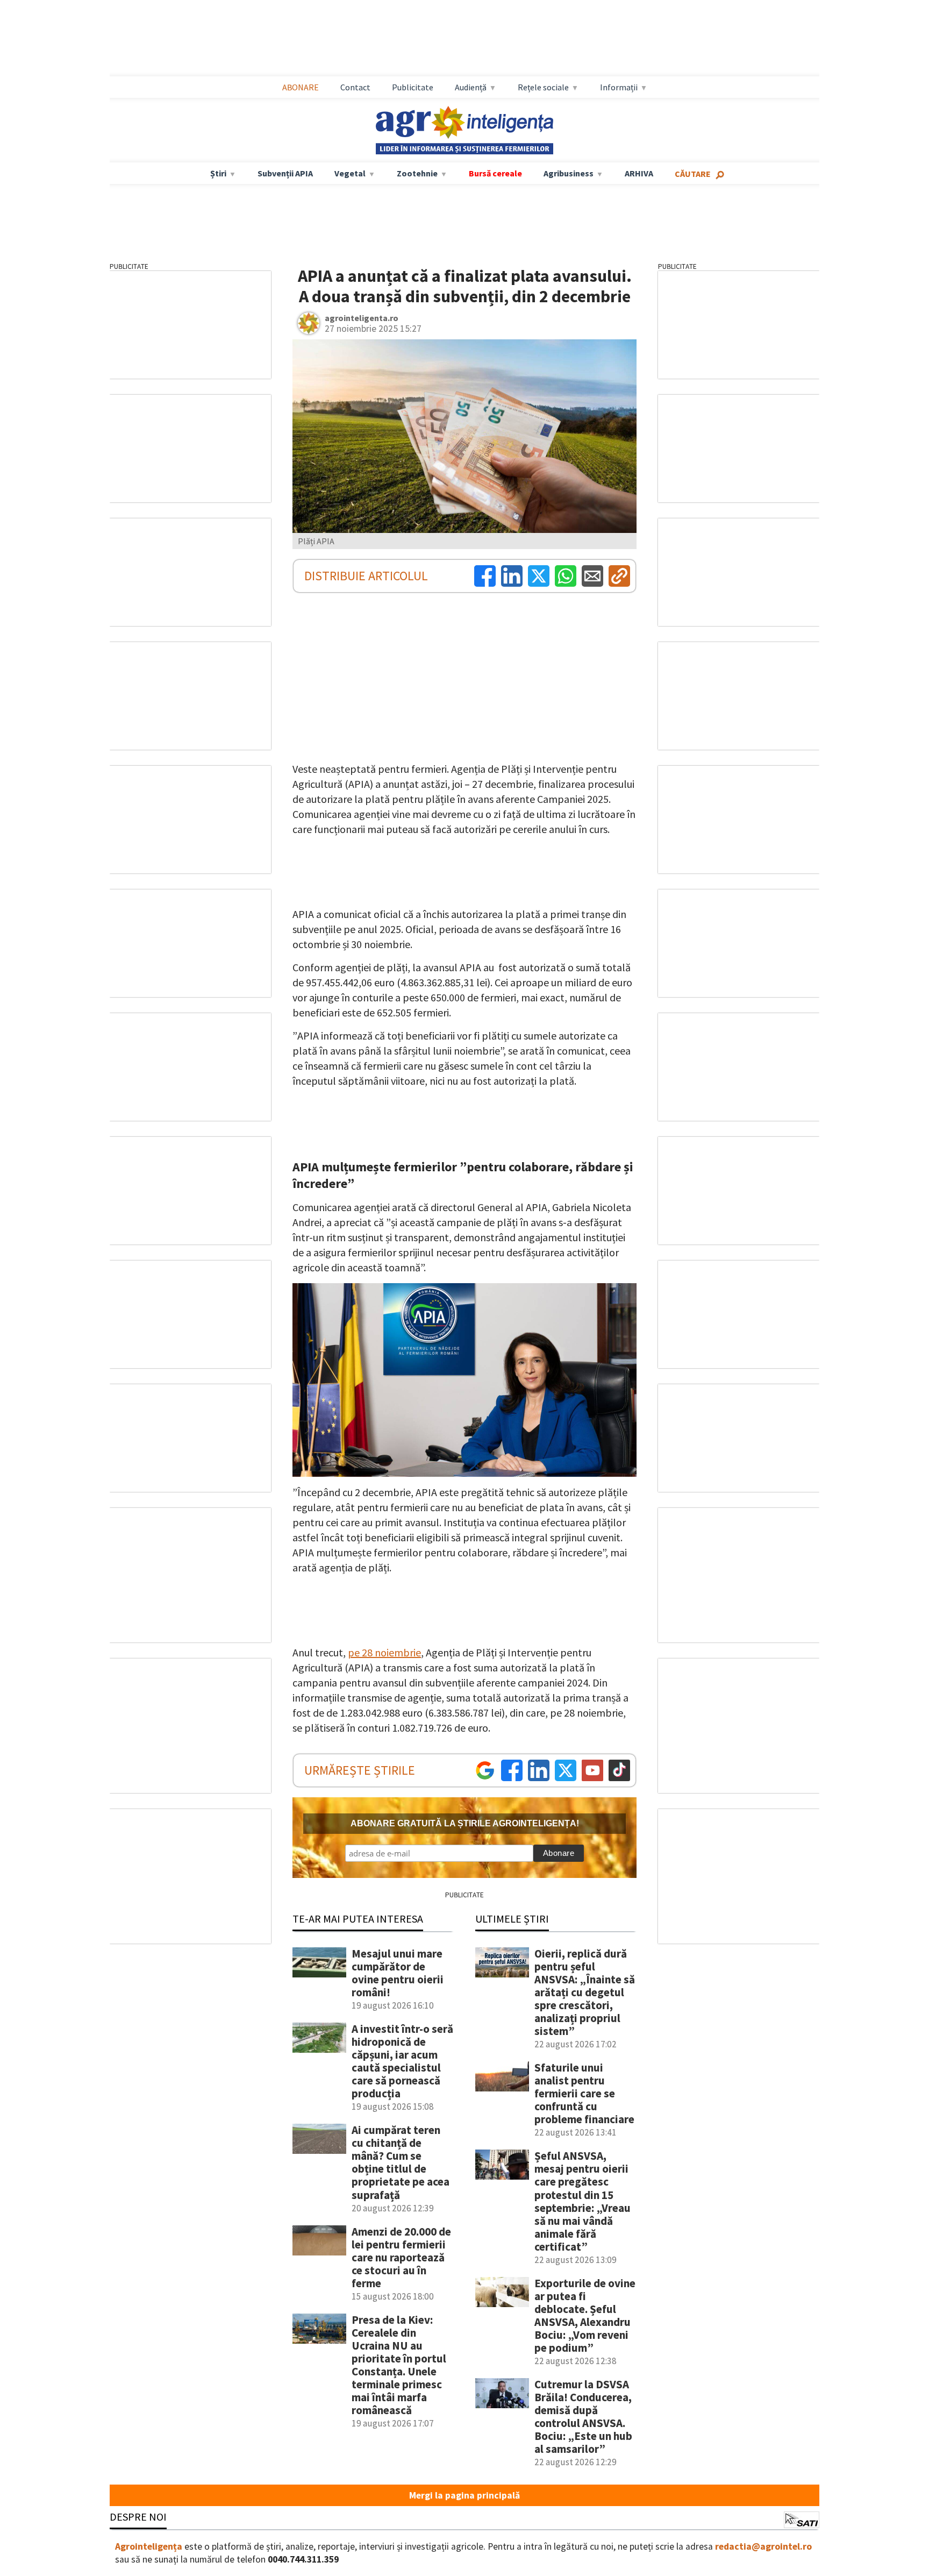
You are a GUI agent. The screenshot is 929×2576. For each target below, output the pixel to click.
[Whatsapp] (566, 576)
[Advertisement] (464, 38)
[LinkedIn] (512, 576)
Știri (218, 173)
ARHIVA (639, 173)
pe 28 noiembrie (384, 1652)
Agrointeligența (149, 2546)
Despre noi (138, 2517)
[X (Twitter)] (539, 576)
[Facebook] (485, 576)
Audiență (471, 87)
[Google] (485, 1770)
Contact (355, 87)
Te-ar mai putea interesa (358, 1919)
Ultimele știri (512, 1919)
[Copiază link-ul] (619, 576)
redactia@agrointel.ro (763, 2546)
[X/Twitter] (566, 1770)
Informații (619, 87)
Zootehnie (417, 173)
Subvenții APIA (285, 173)
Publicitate (413, 87)
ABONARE (301, 87)
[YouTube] (592, 1770)
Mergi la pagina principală (464, 2495)
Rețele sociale (543, 87)
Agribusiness (569, 173)
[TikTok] (619, 1770)
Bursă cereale (495, 173)
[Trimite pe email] (592, 576)
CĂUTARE (693, 174)
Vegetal (350, 173)
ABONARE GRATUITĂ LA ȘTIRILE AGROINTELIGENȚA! (465, 1823)
